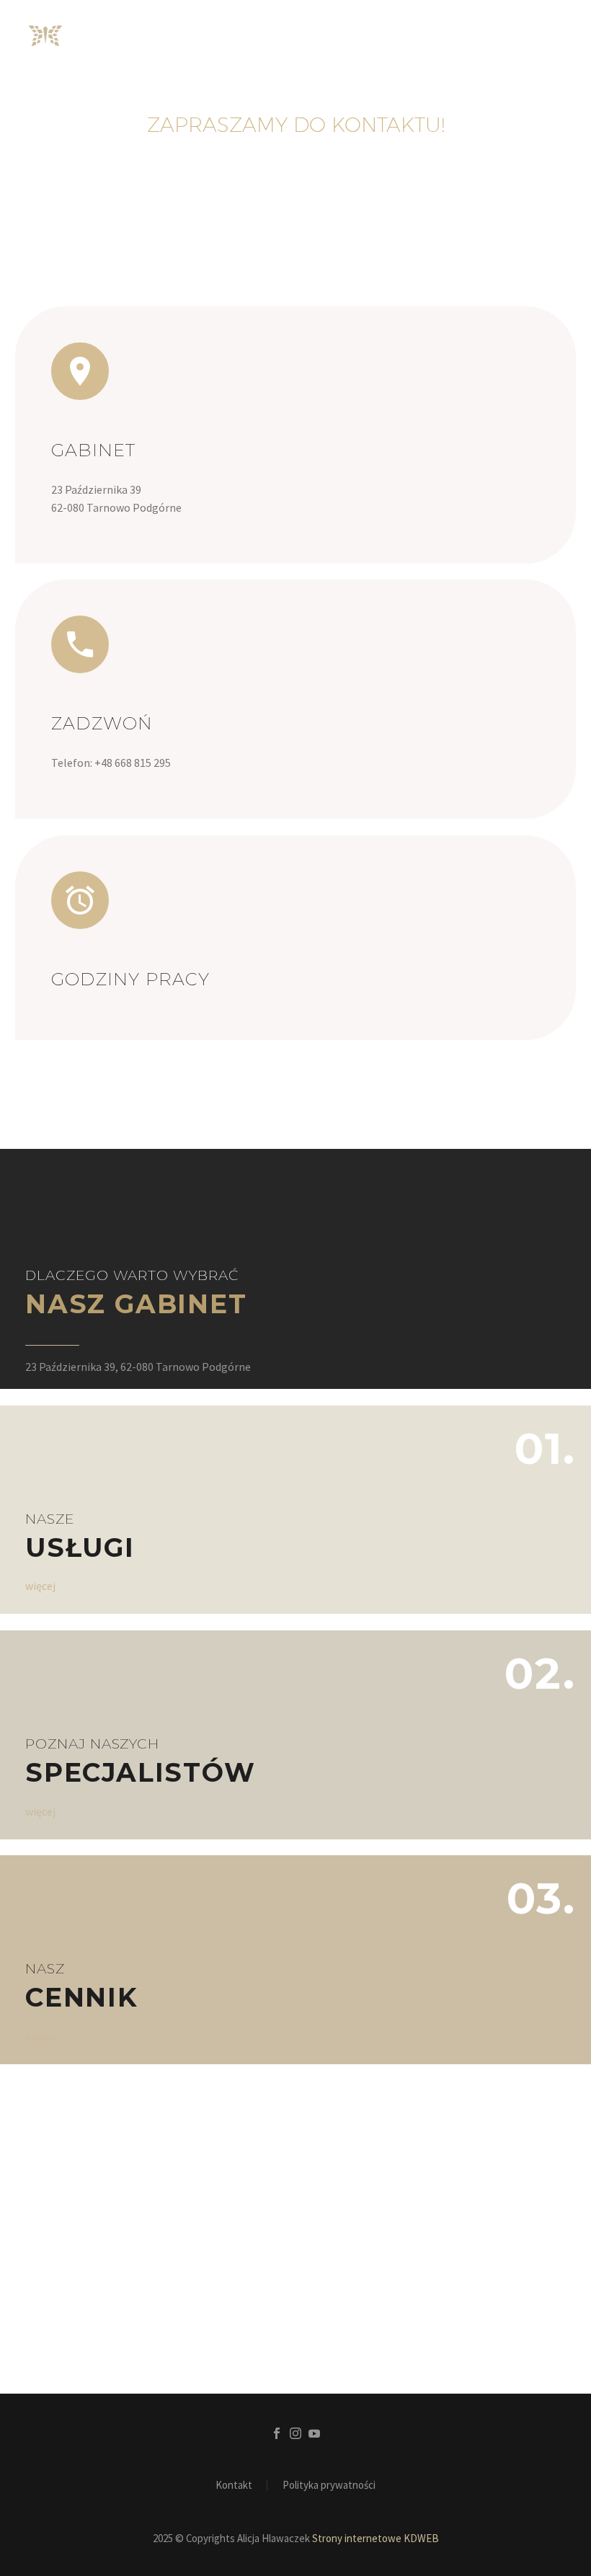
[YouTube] (314, 2433)
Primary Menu (551, 36)
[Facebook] (277, 2433)
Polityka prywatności (329, 2486)
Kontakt (234, 2486)
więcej (40, 1586)
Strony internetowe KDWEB (376, 2538)
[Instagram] (295, 2433)
